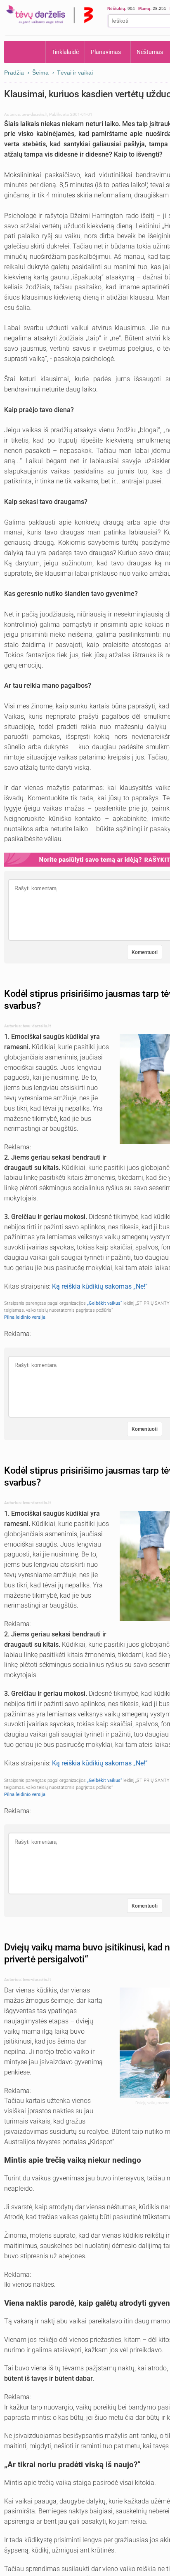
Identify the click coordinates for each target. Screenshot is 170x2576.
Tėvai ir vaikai (75, 73)
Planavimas (106, 52)
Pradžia (25, 52)
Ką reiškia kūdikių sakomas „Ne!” (100, 1286)
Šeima (40, 73)
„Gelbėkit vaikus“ (105, 1303)
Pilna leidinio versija (25, 1317)
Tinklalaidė (65, 52)
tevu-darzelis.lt (34, 114)
